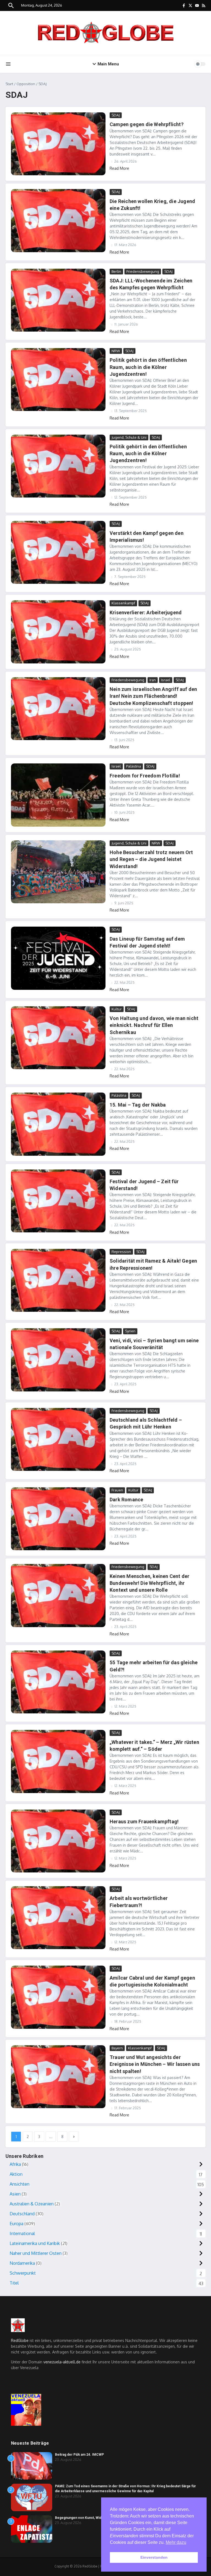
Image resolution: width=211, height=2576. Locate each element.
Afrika (15, 2164)
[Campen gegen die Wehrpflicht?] (58, 144)
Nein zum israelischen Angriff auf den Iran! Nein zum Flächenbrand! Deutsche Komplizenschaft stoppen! (153, 696)
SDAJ (116, 115)
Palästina (134, 766)
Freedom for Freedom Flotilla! (145, 776)
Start (9, 84)
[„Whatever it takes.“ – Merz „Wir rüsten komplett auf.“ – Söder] (58, 1761)
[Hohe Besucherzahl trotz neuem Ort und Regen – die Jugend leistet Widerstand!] (58, 872)
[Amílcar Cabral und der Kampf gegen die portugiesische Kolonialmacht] (58, 1997)
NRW (116, 351)
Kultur (117, 1009)
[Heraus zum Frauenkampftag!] (58, 1841)
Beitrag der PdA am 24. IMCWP (79, 2455)
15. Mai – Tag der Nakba (138, 1105)
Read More (119, 168)
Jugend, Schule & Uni (129, 437)
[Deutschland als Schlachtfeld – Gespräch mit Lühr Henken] (58, 1439)
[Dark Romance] (58, 1519)
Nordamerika (22, 2263)
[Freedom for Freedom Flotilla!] (58, 795)
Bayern (117, 2048)
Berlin (116, 271)
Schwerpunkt (23, 2273)
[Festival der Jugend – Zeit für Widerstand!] (58, 1201)
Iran (153, 680)
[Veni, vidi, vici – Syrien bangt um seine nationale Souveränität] (58, 1360)
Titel (14, 2283)
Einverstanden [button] (154, 2557)
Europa (16, 2224)
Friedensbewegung (143, 271)
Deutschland (22, 2214)
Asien (15, 2194)
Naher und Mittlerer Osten (36, 2253)
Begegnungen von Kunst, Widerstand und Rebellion (95, 2518)
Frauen (117, 1490)
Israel (166, 680)
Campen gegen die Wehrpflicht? (147, 124)
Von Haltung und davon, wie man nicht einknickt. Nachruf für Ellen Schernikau (154, 1025)
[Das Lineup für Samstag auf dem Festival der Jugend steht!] (58, 958)
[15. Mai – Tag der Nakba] (58, 1124)
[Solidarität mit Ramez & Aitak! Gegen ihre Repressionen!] (58, 1280)
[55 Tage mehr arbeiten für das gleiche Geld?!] (58, 1682)
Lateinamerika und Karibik (35, 2243)
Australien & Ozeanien (32, 2204)
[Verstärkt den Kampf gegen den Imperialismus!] (58, 552)
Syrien (130, 1331)
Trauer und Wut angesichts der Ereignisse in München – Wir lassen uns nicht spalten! (155, 2064)
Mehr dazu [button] (176, 2542)
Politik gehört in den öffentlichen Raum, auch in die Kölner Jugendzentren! (148, 367)
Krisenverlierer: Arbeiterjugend (146, 612)
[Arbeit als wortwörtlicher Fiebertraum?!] (58, 1918)
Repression (121, 1252)
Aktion (16, 2174)
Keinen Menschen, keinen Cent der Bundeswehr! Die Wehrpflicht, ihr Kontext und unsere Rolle (149, 1583)
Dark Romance (126, 1500)
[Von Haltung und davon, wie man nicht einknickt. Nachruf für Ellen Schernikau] (58, 1038)
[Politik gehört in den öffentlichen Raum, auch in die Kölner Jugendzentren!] (58, 380)
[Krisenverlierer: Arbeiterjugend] (58, 632)
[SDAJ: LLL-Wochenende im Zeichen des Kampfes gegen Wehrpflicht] (58, 300)
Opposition (26, 84)
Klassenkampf (123, 603)
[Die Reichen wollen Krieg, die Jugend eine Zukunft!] (58, 220)
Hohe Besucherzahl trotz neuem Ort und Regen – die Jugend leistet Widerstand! (151, 859)
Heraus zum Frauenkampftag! (144, 1821)
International (22, 2233)
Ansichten (20, 2184)
